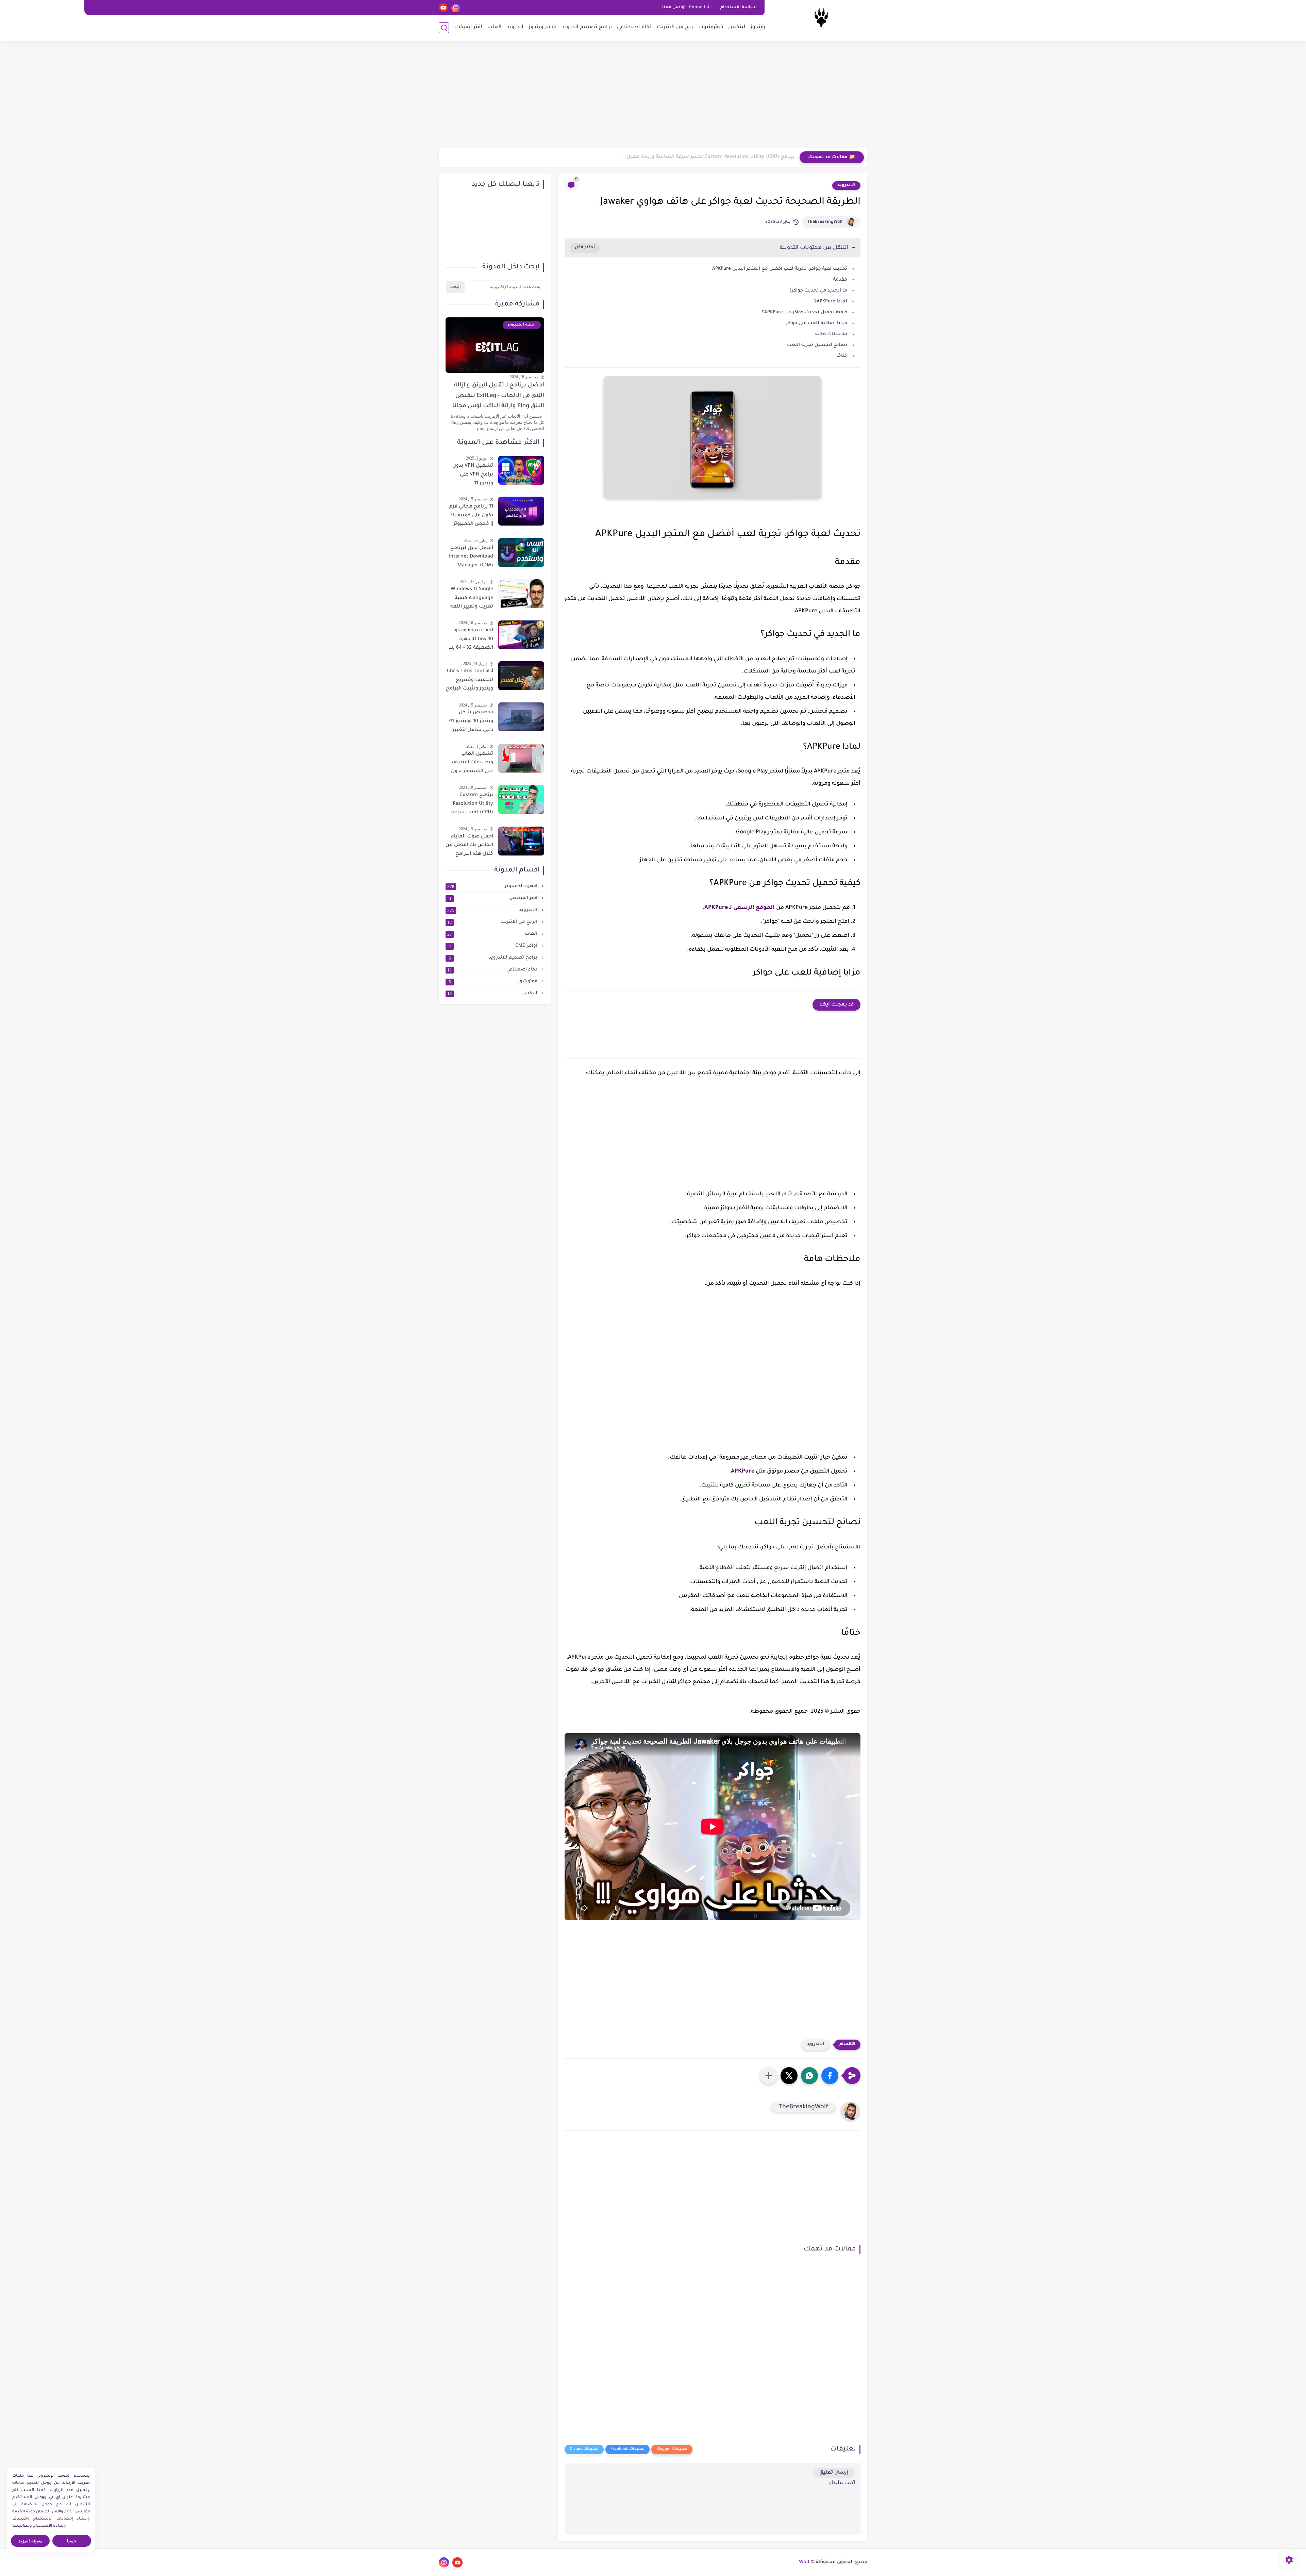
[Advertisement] (653, 95)
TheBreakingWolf (825, 222)
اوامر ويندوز (543, 27)
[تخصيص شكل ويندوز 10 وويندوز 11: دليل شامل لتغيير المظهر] (521, 717)
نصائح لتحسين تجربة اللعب (817, 345)
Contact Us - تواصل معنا (687, 7)
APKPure (743, 1472)
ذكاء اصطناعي (634, 27)
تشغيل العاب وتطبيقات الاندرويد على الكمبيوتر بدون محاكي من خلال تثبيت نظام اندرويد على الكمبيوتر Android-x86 (472, 764)
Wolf (804, 2562)
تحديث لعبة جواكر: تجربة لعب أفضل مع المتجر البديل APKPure (780, 269)
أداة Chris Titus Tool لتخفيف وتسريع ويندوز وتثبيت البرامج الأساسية (470, 681)
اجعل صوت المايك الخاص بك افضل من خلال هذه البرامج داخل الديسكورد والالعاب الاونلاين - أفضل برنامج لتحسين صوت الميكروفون (469, 847)
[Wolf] (821, 20)
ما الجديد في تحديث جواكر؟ (818, 291)
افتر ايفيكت (469, 27)
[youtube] (443, 8)
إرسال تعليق (834, 2473)
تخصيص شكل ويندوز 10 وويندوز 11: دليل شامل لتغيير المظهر (471, 722)
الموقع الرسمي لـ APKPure (740, 908)
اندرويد (515, 27)
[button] (830, 2076)
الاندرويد (846, 185)
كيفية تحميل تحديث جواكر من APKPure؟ (805, 312)
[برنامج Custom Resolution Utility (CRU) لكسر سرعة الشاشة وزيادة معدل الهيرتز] (521, 800)
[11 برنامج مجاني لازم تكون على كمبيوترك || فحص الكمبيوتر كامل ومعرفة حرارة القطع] (521, 511)
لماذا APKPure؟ (831, 302)
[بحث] (444, 28)
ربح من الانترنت (675, 27)
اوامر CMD (494, 946)
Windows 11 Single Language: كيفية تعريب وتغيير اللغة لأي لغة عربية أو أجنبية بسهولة (472, 599)
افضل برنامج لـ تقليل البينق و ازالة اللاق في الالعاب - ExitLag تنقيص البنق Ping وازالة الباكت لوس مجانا (498, 396)
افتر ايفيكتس (494, 898)
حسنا (72, 2541)
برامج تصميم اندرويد (587, 27)
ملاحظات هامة (831, 334)
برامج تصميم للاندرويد (494, 958)
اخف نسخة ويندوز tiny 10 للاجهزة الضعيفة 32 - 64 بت (471, 639)
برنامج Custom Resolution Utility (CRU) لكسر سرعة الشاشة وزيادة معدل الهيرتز (472, 805)
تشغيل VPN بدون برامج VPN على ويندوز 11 (473, 475)
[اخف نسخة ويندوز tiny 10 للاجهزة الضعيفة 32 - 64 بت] (521, 635)
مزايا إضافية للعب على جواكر (817, 323)
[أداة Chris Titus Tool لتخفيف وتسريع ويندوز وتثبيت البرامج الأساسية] (521, 676)
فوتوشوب (711, 27)
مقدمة (840, 280)
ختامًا (842, 356)
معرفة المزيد (30, 2541)
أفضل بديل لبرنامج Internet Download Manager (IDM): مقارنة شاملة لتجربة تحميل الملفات (470, 558)
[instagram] (456, 8)
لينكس (737, 27)
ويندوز (758, 27)
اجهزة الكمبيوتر (493, 886)
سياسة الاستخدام (739, 7)
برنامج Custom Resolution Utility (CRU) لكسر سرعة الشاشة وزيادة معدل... (708, 157)
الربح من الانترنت (493, 922)
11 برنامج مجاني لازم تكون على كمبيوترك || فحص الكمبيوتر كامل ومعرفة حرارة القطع (471, 517)
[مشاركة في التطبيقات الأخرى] (769, 2076)
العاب (495, 27)
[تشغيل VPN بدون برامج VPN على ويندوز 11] (521, 470)
